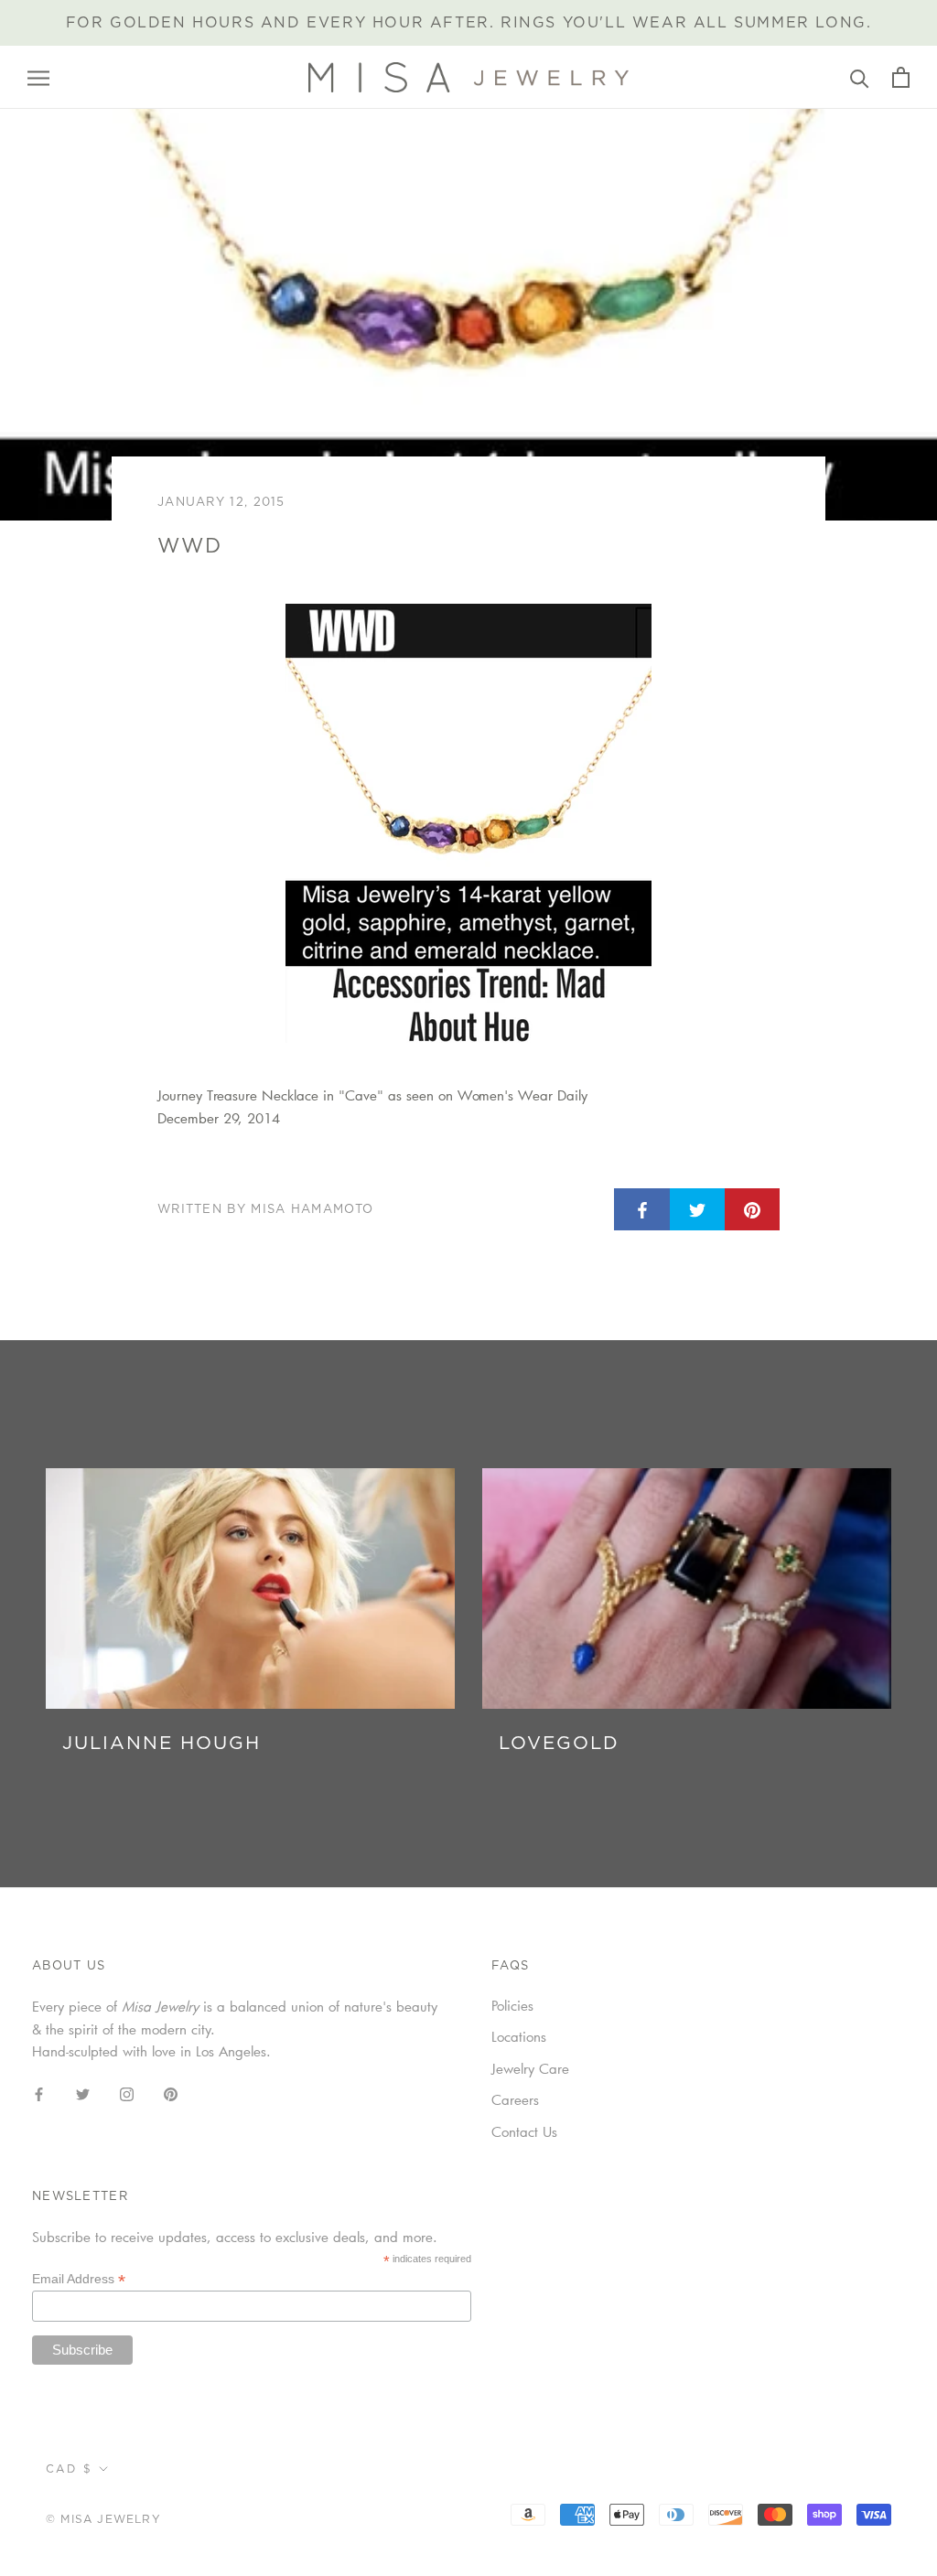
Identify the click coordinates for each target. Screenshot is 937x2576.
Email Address (79, 2279)
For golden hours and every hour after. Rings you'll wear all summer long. (469, 23)
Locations (519, 2036)
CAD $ (69, 2469)
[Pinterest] (171, 2093)
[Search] (860, 77)
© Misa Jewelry (103, 2519)
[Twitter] (83, 2093)
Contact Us (524, 2131)
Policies (512, 2005)
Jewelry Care (530, 2068)
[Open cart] (901, 77)
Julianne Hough (162, 1744)
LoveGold (559, 1744)
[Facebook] (39, 2093)
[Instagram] (127, 2093)
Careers (515, 2099)
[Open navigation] (38, 78)
